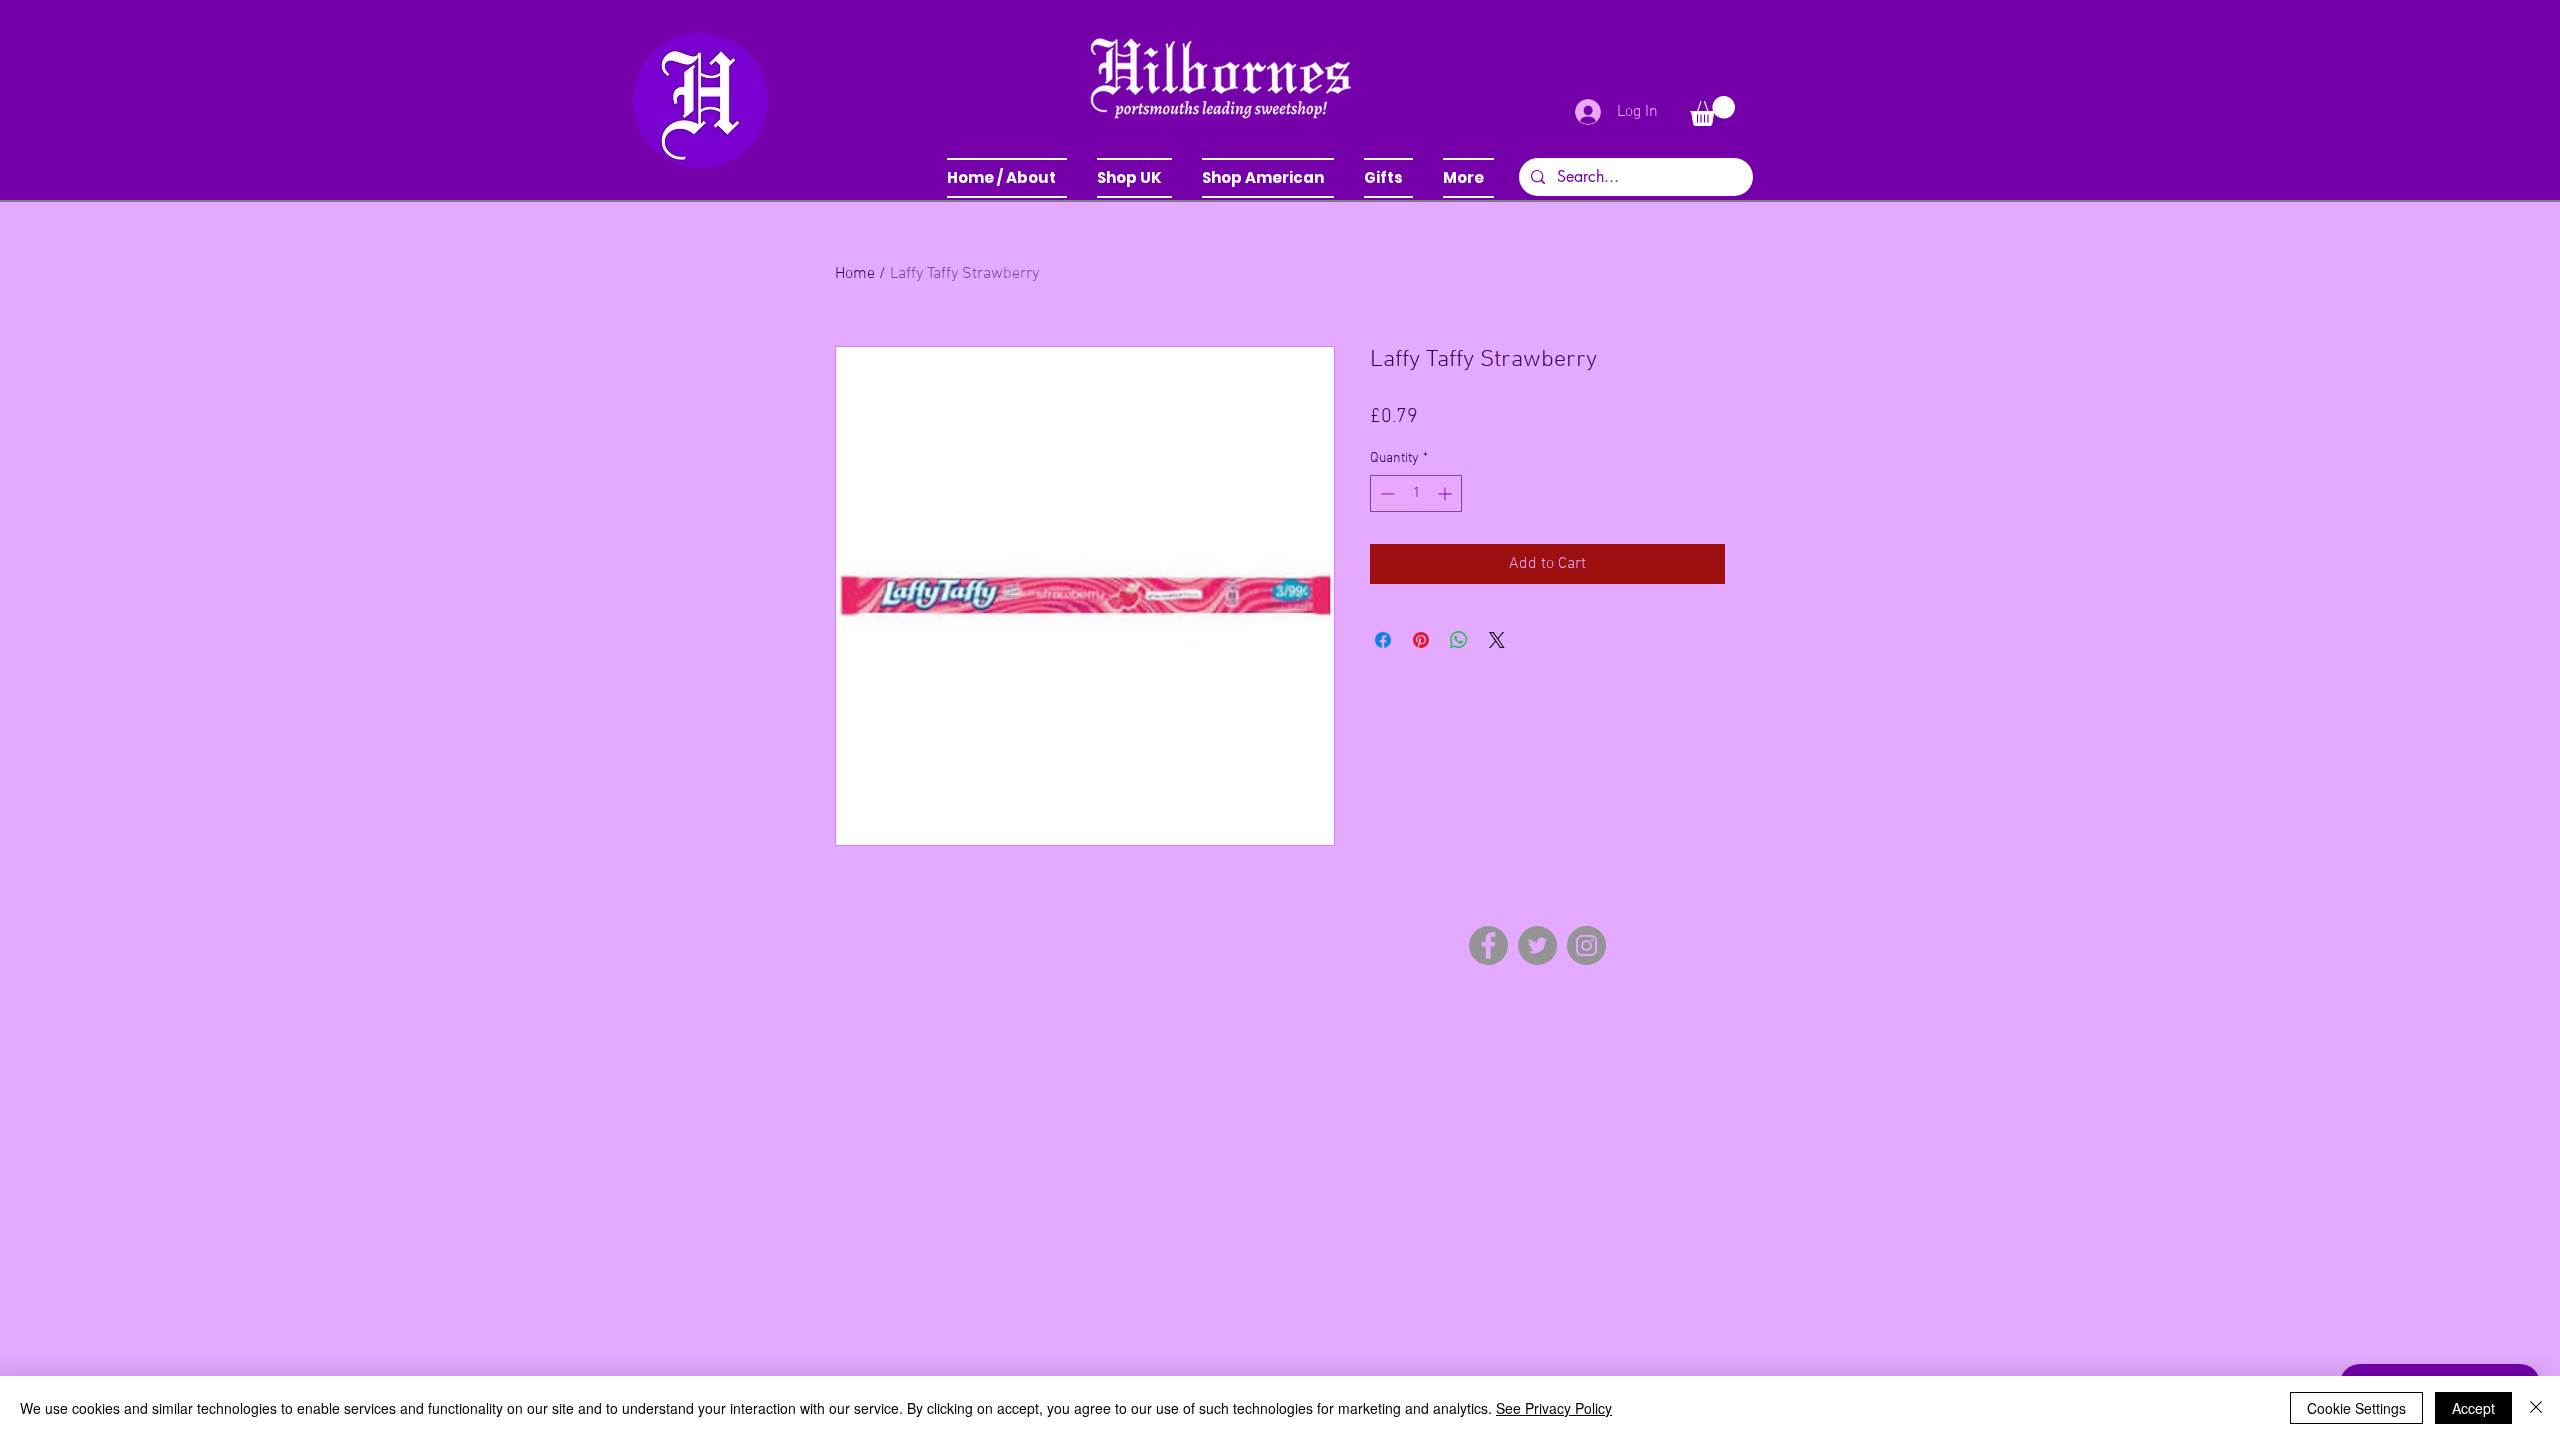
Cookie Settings (2356, 1408)
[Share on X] (1497, 640)
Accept (2473, 1408)
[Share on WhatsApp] (1459, 640)
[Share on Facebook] (1383, 640)
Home (855, 274)
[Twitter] (1537, 945)
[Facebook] (1488, 945)
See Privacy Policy (1554, 1408)
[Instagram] (1586, 945)
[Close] (2536, 1408)
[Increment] (1446, 493)
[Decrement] (1385, 493)
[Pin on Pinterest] (1421, 640)
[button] (1134, 178)
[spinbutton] (1416, 493)
